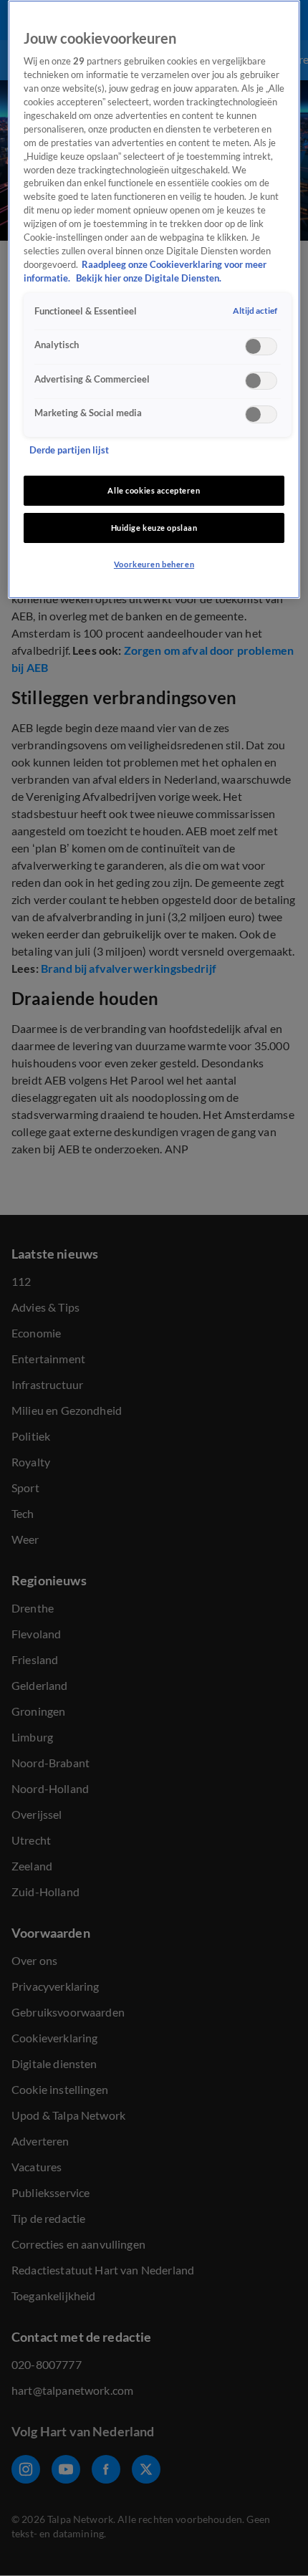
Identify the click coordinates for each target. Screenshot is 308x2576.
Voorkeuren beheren (154, 564)
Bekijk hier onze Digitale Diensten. (149, 278)
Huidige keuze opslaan (154, 528)
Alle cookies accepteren (154, 490)
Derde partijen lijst (69, 450)
